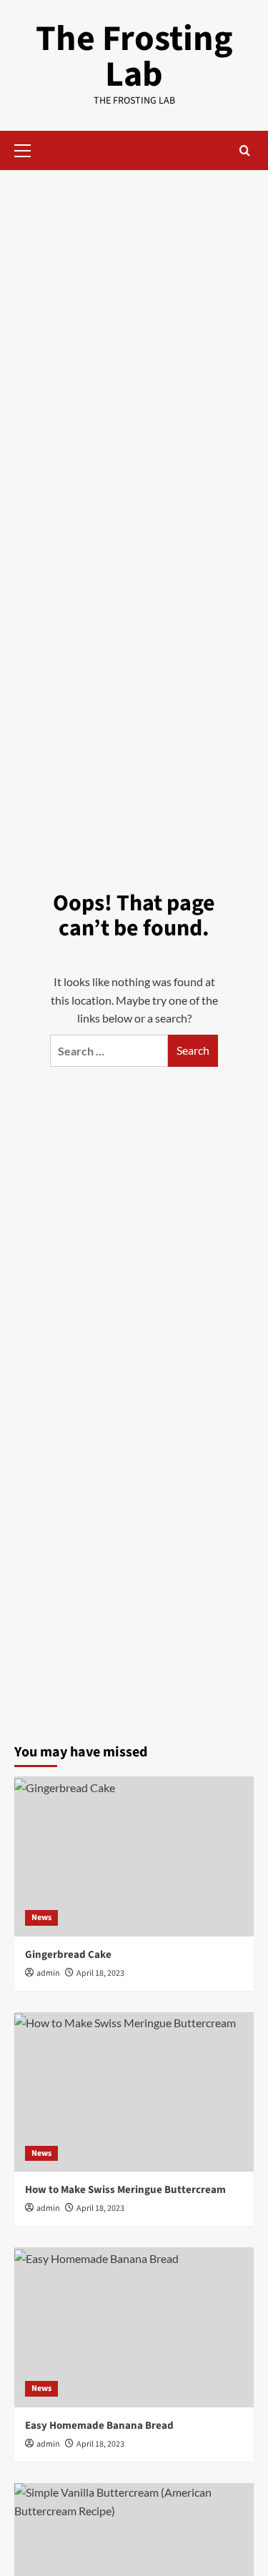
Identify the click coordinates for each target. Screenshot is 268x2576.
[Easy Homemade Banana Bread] (134, 2327)
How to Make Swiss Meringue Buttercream (125, 2190)
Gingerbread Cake (68, 1955)
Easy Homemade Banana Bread (99, 2426)
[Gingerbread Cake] (134, 1856)
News (41, 1918)
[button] (29, 149)
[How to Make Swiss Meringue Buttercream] (134, 2092)
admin (48, 1973)
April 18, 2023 (100, 1973)
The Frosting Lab (134, 57)
